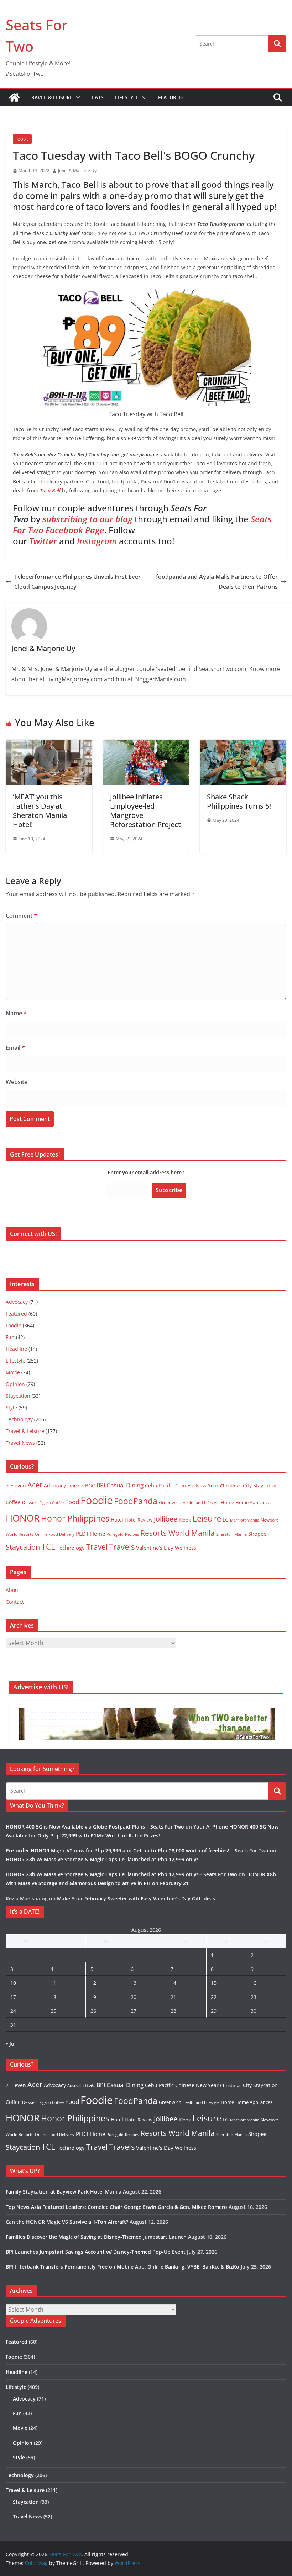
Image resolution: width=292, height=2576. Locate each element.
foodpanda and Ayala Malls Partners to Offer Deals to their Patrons (217, 582)
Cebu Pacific (159, 1485)
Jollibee (166, 1519)
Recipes (132, 1534)
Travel (97, 1547)
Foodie (22, 139)
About (13, 1590)
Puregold (115, 1534)
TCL (48, 1547)
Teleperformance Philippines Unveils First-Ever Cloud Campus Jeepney (77, 582)
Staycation (18, 1396)
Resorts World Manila (178, 1533)
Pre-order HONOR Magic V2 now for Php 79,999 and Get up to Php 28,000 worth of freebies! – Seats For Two (137, 1850)
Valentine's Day (155, 1548)
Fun (10, 1337)
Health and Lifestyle (201, 1503)
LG (226, 1520)
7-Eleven (16, 1485)
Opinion (15, 1384)
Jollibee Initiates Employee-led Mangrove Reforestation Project (145, 811)
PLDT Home (90, 1534)
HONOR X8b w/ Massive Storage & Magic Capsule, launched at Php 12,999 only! (102, 1859)
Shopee (257, 1534)
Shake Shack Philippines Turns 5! (239, 801)
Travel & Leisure (51, 97)
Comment (21, 916)
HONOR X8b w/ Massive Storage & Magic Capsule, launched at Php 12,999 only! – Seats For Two (121, 1874)
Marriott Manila (245, 1520)
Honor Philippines (75, 1518)
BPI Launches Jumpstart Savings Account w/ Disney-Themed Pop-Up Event (96, 2252)
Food (72, 1502)
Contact (15, 1602)
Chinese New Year (197, 1485)
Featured (170, 97)
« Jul (11, 2044)
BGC (90, 1485)
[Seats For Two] (14, 97)
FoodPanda (136, 1501)
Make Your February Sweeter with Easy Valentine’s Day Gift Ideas (136, 1898)
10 (13, 1983)
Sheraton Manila (231, 1534)
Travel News (20, 1443)
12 (93, 1983)
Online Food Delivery (55, 1534)
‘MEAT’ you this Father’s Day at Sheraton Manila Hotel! (40, 811)
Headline (16, 1349)
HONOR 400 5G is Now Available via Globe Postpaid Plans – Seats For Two (95, 1827)
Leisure (207, 1518)
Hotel (117, 1520)
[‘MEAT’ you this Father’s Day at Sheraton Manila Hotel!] (49, 745)
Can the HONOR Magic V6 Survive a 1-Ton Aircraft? (67, 2222)
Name (16, 1013)
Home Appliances (254, 1502)
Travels (122, 1547)
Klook (185, 1520)
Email (15, 1048)
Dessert (30, 1503)
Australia (75, 1486)
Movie (13, 1372)
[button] (77, 97)
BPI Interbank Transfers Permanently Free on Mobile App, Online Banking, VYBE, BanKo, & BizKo (122, 2267)
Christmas (231, 1486)
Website (17, 1082)
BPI (101, 1485)
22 (214, 1997)
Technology (19, 1419)
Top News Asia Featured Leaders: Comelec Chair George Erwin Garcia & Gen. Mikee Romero (116, 2207)
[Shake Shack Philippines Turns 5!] (243, 745)
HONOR (23, 1518)
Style (11, 1408)
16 (254, 1983)
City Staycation (260, 1485)
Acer (35, 1485)
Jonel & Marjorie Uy (77, 171)
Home (227, 1502)
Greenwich (170, 1502)
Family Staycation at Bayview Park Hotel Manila (64, 2192)
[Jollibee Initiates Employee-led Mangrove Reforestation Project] (146, 745)
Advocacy (17, 1302)
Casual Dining (125, 1485)
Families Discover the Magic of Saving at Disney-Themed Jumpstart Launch (96, 2237)
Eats (98, 97)
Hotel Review (139, 1520)
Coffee (13, 1502)
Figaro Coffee (51, 1503)
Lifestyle (127, 97)
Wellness (186, 1548)
